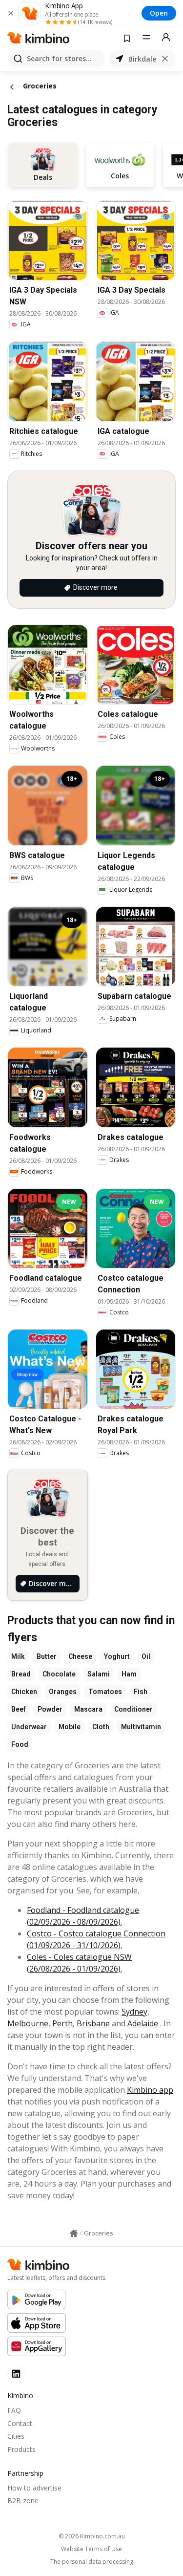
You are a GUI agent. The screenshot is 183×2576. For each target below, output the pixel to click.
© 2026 (92, 2536)
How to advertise (34, 2488)
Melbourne (28, 2023)
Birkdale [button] (142, 59)
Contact (20, 2423)
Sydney (134, 2012)
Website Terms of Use (91, 2549)
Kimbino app (150, 2090)
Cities (16, 2436)
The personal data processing (92, 2562)
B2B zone (23, 2501)
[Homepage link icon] (74, 2233)
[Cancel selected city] (165, 59)
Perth (62, 2023)
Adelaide (143, 2023)
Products (21, 2449)
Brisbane (93, 2023)
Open (159, 13)
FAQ (14, 2410)
